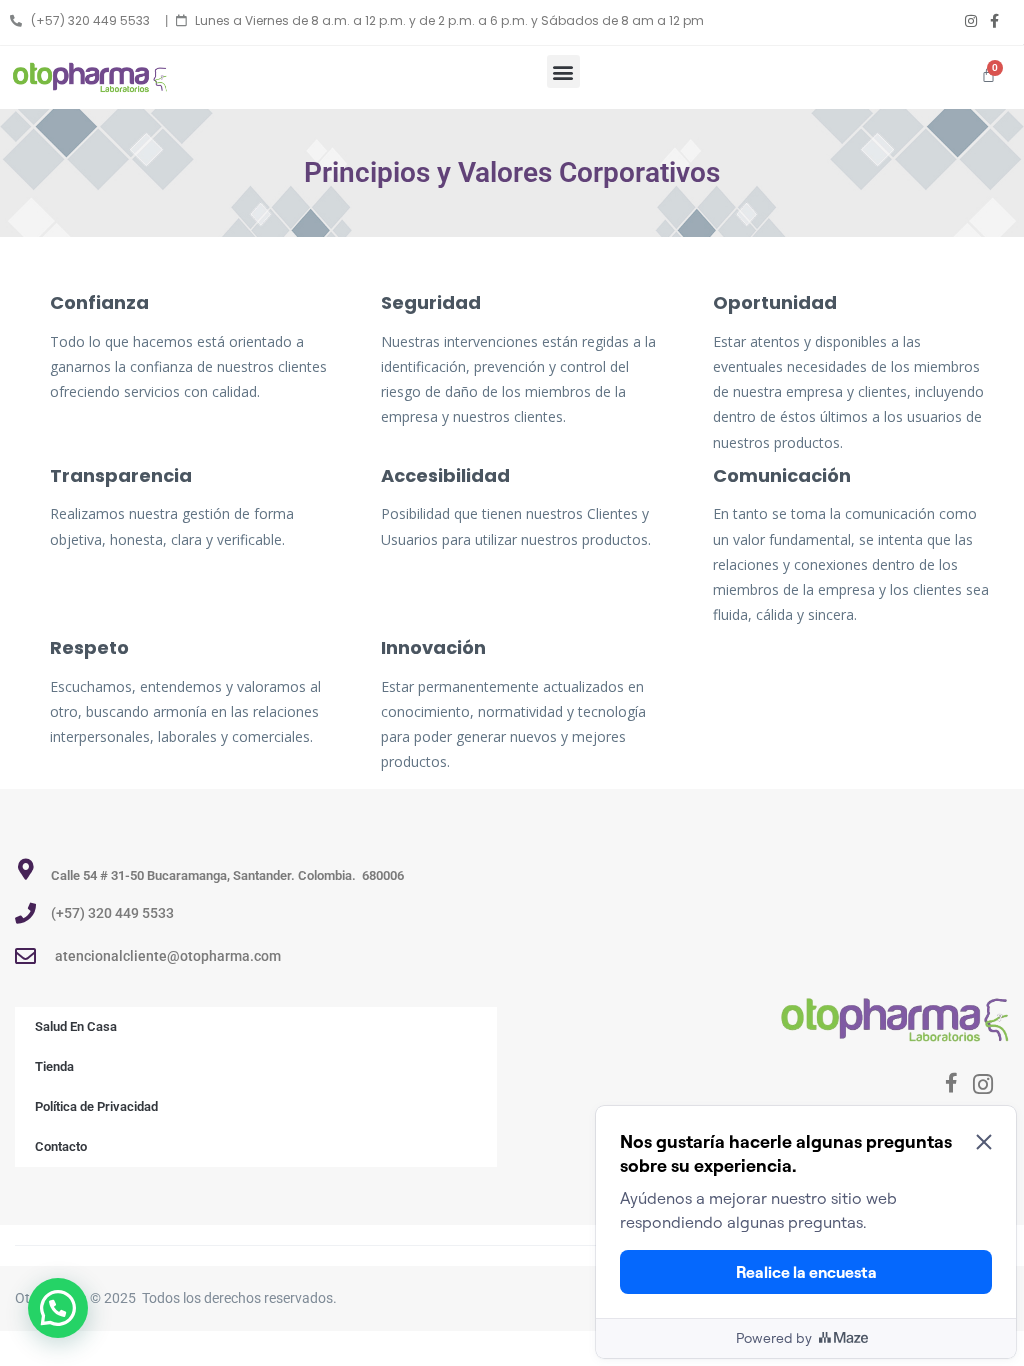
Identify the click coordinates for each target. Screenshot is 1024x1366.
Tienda (54, 1066)
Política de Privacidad (96, 1106)
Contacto (61, 1146)
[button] (563, 71)
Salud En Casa (76, 1026)
